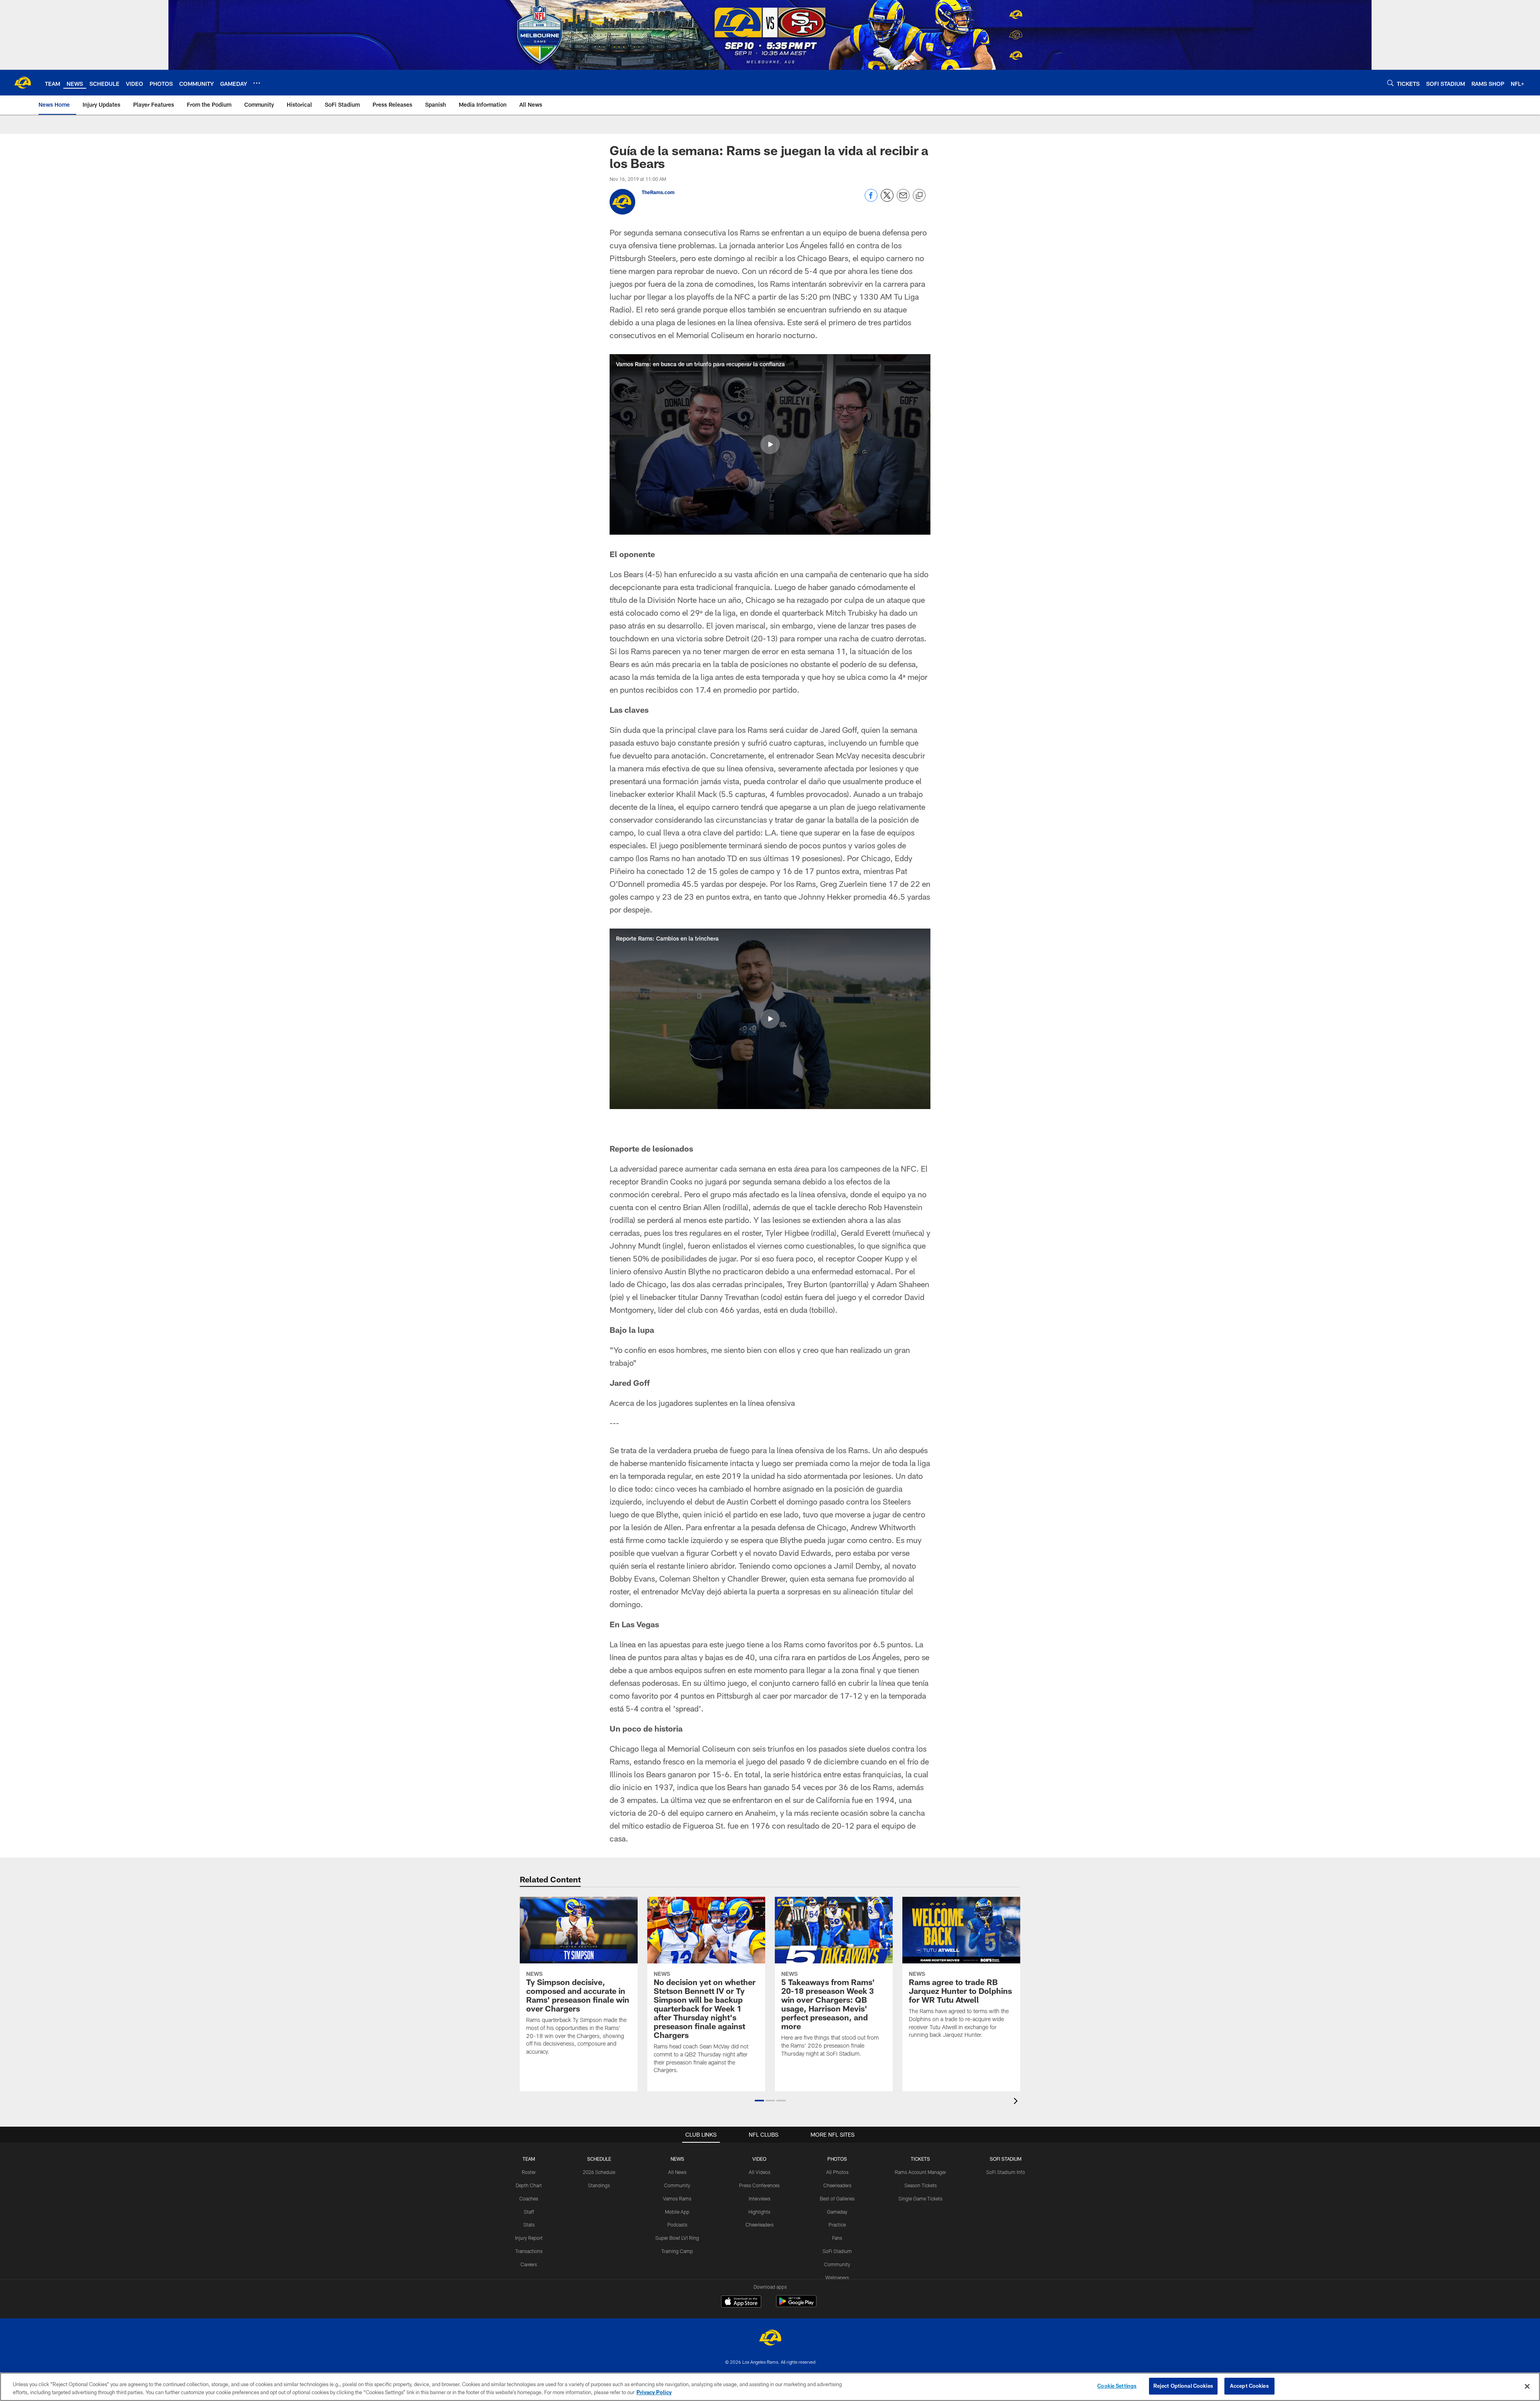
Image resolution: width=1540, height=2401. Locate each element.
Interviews (760, 2198)
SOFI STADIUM (1006, 2159)
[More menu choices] (257, 83)
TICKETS (920, 2159)
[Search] (1390, 83)
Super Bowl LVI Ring (677, 2238)
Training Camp (677, 2251)
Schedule (599, 2159)
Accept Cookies (1249, 2386)
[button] (770, 444)
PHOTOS (837, 2159)
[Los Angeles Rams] (770, 2339)
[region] (770, 2387)
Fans (837, 2238)
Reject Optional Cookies (1183, 2386)
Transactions (529, 2251)
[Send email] (903, 200)
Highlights (759, 2212)
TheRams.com (658, 192)
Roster (529, 2172)
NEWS (677, 2159)
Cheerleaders (760, 2225)
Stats (529, 2225)
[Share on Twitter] (887, 200)
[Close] (1527, 2386)
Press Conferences (759, 2185)
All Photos (837, 2172)
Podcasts (677, 2225)
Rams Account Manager (920, 2172)
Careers (529, 2264)
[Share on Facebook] (871, 200)
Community (677, 2185)
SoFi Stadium (837, 2251)
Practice (837, 2225)
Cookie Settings (1117, 2386)
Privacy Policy (654, 2392)
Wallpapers (837, 2277)
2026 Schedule (599, 2172)
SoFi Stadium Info (1006, 2172)
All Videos (760, 2172)
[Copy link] (919, 196)
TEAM (529, 2159)
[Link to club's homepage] (22, 83)
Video (759, 2159)
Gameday (837, 2212)
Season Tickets (921, 2185)
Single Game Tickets (920, 2198)
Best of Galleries (837, 2198)
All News (677, 2172)
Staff (529, 2212)
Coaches (529, 2198)
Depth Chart (529, 2185)
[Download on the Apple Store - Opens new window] (741, 2302)
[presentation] (1017, 2102)
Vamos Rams (677, 2198)
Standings (599, 2185)
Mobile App (677, 2212)
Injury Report (529, 2238)
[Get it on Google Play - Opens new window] (796, 2305)
